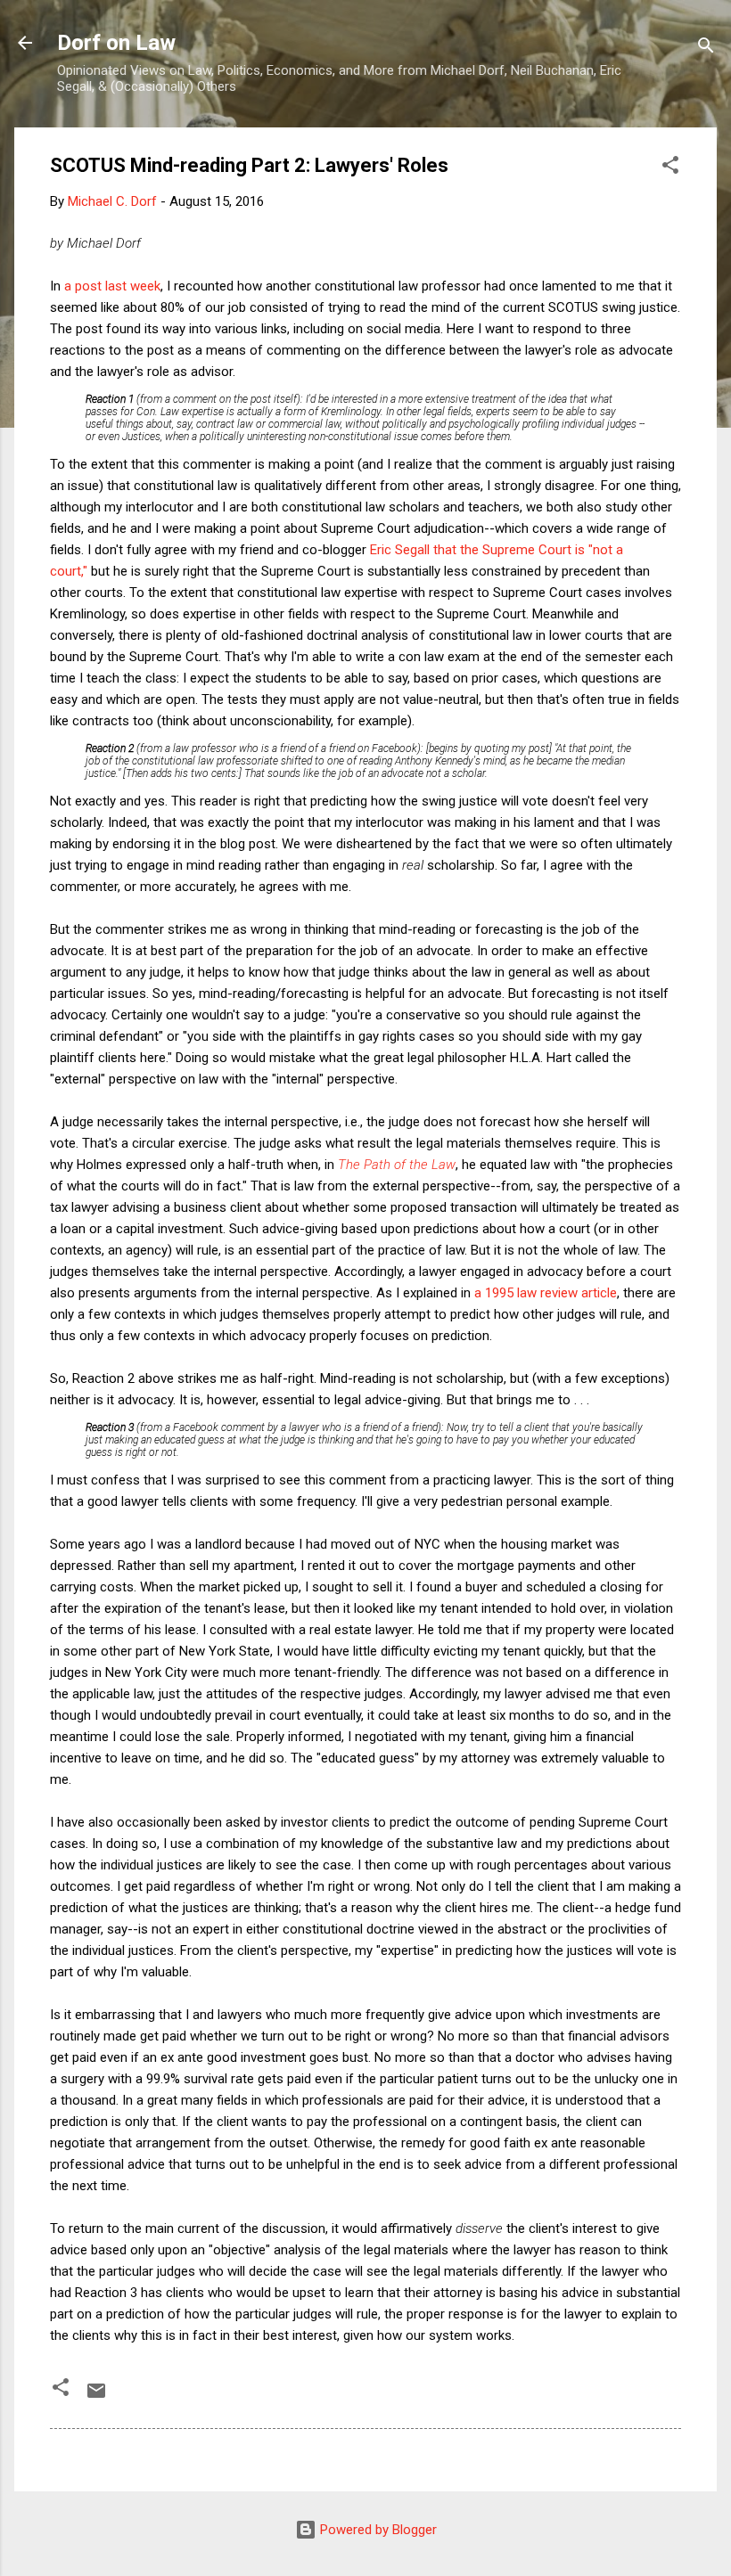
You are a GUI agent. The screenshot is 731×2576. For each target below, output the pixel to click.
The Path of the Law (397, 1165)
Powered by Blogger (377, 2530)
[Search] (706, 49)
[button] (670, 168)
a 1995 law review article (546, 1293)
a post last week (112, 286)
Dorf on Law (116, 43)
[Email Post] (96, 2397)
